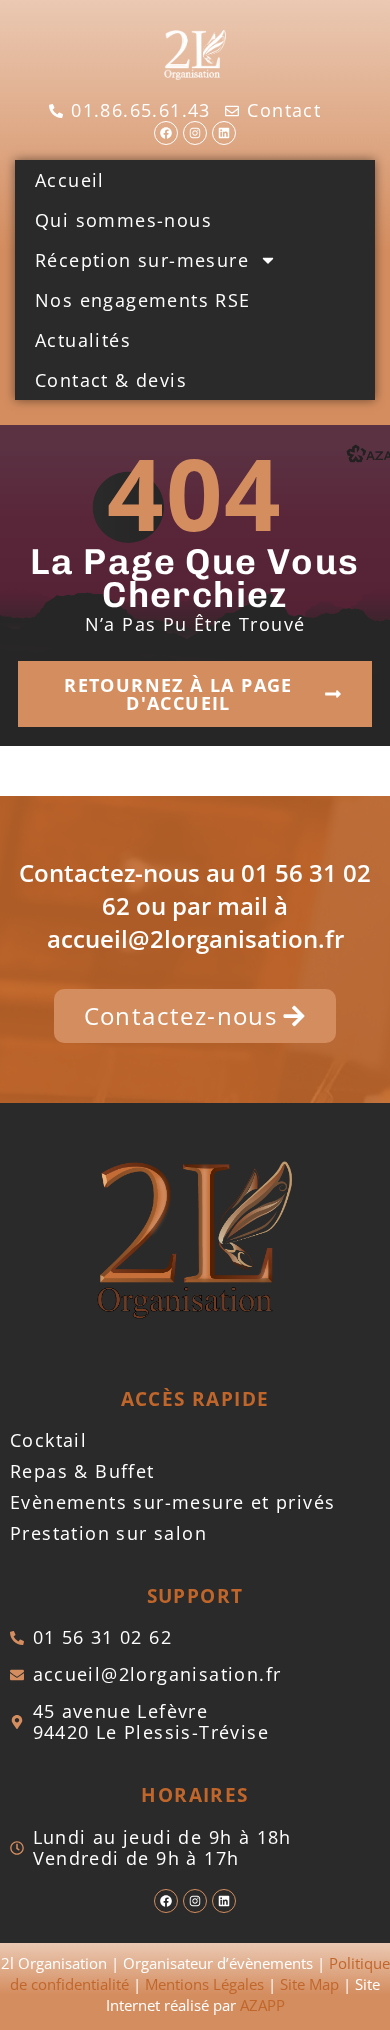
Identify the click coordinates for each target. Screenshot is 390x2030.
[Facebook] (166, 133)
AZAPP (262, 2005)
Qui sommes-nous (123, 220)
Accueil (70, 180)
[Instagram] (195, 133)
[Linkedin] (224, 133)
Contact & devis (111, 380)
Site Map (309, 1984)
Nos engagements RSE (143, 300)
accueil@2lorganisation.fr (195, 938)
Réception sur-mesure (142, 260)
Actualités (83, 340)
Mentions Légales (204, 1984)
